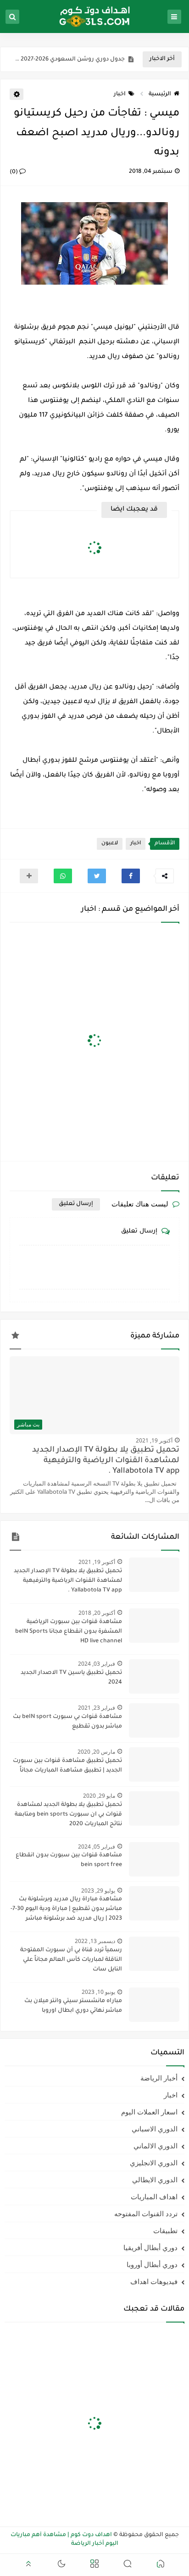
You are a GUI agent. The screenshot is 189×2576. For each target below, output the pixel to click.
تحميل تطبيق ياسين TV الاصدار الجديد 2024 (71, 1678)
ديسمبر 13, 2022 (95, 1941)
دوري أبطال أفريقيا (150, 2247)
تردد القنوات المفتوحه (146, 2213)
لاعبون (110, 844)
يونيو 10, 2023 (98, 1992)
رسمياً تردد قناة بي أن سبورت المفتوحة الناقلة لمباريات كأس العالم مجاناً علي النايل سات (71, 1960)
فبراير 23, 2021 (97, 1708)
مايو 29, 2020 (99, 1796)
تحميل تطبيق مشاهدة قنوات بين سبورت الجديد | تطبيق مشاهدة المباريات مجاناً (67, 1766)
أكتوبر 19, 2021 (154, 1440)
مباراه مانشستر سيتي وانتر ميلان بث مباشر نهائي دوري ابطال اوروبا (73, 2006)
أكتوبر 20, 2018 (97, 1613)
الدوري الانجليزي (154, 2163)
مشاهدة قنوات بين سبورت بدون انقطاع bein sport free (69, 1860)
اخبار (120, 94)
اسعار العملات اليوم (149, 2112)
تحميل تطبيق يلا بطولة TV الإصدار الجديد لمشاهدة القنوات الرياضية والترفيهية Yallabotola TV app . (106, 1461)
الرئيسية (160, 94)
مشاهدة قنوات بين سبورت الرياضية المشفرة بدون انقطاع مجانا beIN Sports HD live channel (69, 1632)
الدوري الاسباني (155, 2129)
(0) (14, 172)
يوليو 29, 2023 (98, 1891)
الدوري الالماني (156, 2146)
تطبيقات (165, 2230)
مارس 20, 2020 (96, 1752)
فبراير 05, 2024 (97, 1847)
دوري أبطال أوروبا (152, 2264)
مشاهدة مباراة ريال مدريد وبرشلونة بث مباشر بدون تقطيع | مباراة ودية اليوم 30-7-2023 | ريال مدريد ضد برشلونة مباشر (66, 1909)
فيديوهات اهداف (154, 2281)
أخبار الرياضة (159, 2078)
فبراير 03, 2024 (97, 1664)
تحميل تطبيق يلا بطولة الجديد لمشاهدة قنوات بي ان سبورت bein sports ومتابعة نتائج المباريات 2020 (68, 1815)
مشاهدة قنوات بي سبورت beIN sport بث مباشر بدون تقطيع (67, 1722)
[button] (131, 876)
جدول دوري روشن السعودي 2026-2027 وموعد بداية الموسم (69, 60)
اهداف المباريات (154, 2196)
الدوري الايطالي (155, 2180)
